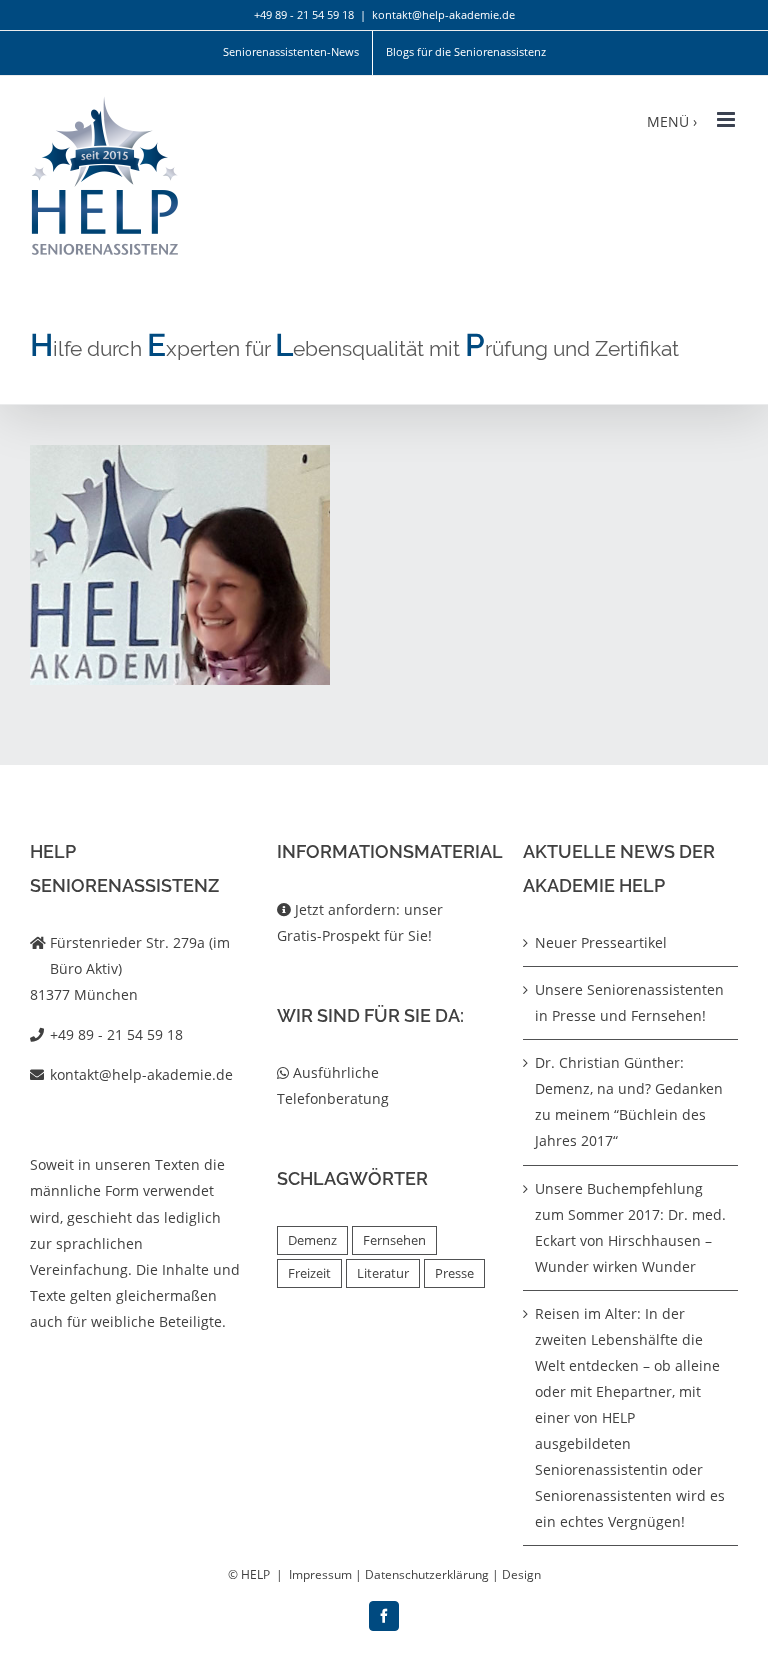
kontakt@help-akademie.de (443, 14)
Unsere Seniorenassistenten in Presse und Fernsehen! (629, 1002)
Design (521, 1574)
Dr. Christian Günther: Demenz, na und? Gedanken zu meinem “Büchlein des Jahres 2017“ (629, 1101)
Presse (454, 1273)
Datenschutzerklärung (427, 1574)
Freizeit (309, 1273)
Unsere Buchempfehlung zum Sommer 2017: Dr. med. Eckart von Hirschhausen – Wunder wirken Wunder (630, 1227)
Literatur (383, 1273)
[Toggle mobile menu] (727, 119)
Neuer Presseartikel (601, 942)
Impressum (320, 1574)
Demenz (312, 1240)
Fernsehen (394, 1240)
